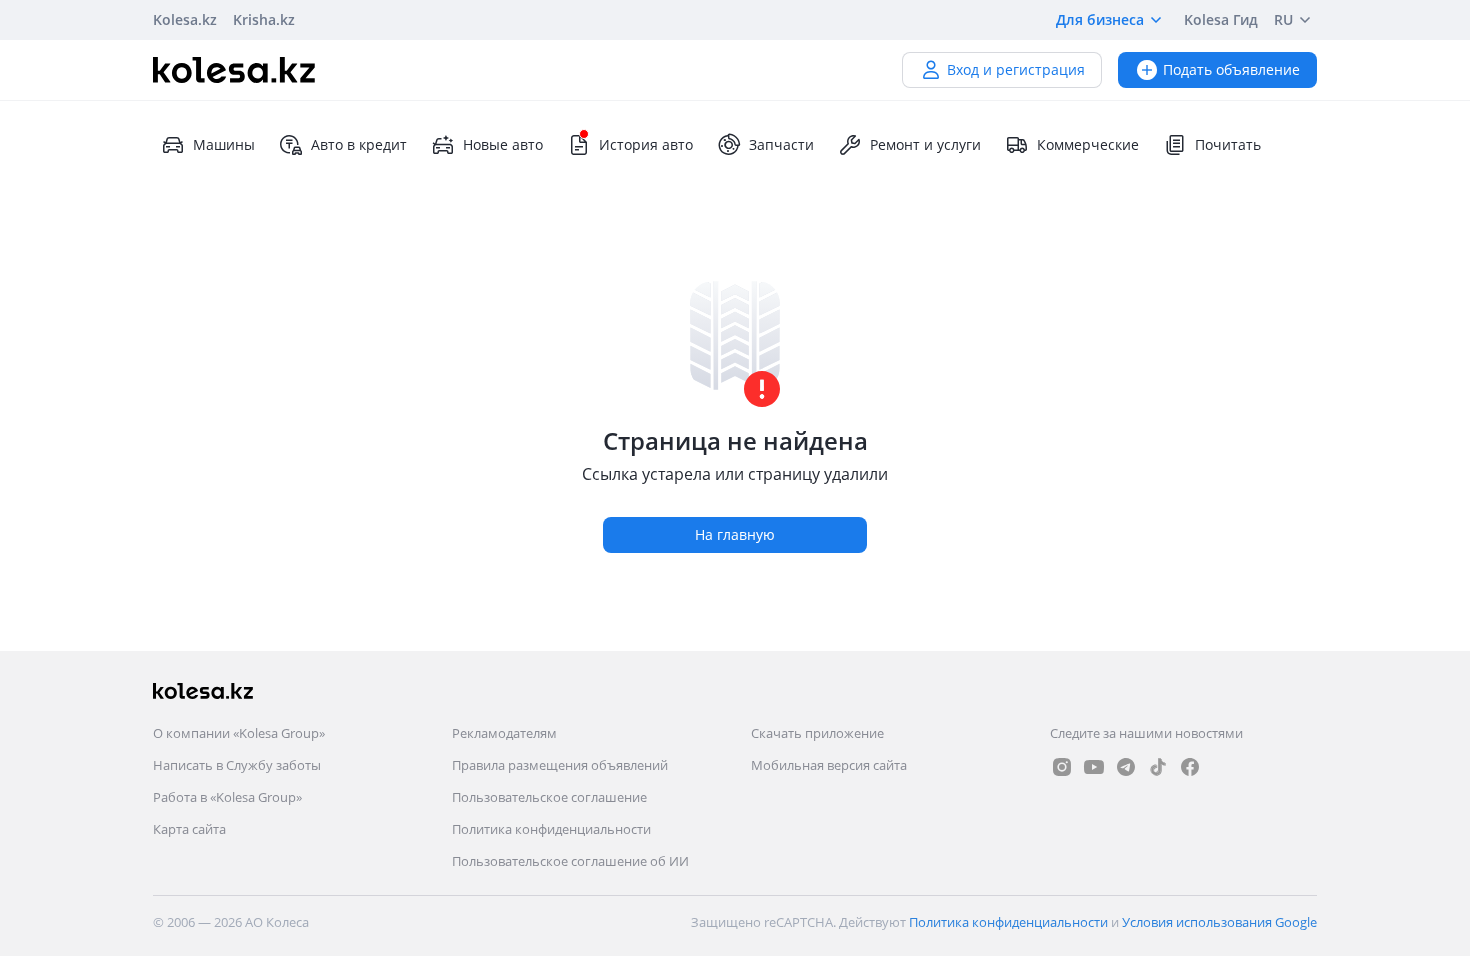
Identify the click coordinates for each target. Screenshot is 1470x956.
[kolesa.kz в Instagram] (1062, 767)
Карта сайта (189, 829)
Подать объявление (1231, 69)
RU (1283, 19)
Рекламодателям (504, 733)
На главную (735, 534)
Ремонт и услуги (925, 144)
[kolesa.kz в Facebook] (1190, 767)
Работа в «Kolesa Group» (227, 797)
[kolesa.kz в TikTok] (1158, 767)
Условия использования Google (1219, 922)
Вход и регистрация (1016, 69)
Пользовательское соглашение (549, 797)
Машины (224, 144)
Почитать (1228, 144)
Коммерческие (1088, 144)
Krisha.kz (264, 19)
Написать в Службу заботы (237, 765)
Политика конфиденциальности (551, 829)
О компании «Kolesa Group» (239, 733)
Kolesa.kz (185, 19)
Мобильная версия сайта (829, 765)
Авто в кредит (359, 144)
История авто (646, 144)
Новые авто (503, 144)
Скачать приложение (817, 733)
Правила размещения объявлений (560, 765)
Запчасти (781, 144)
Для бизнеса (1100, 19)
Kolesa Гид (1221, 19)
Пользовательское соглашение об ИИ (570, 861)
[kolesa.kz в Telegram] (1126, 767)
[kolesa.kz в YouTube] (1094, 767)
